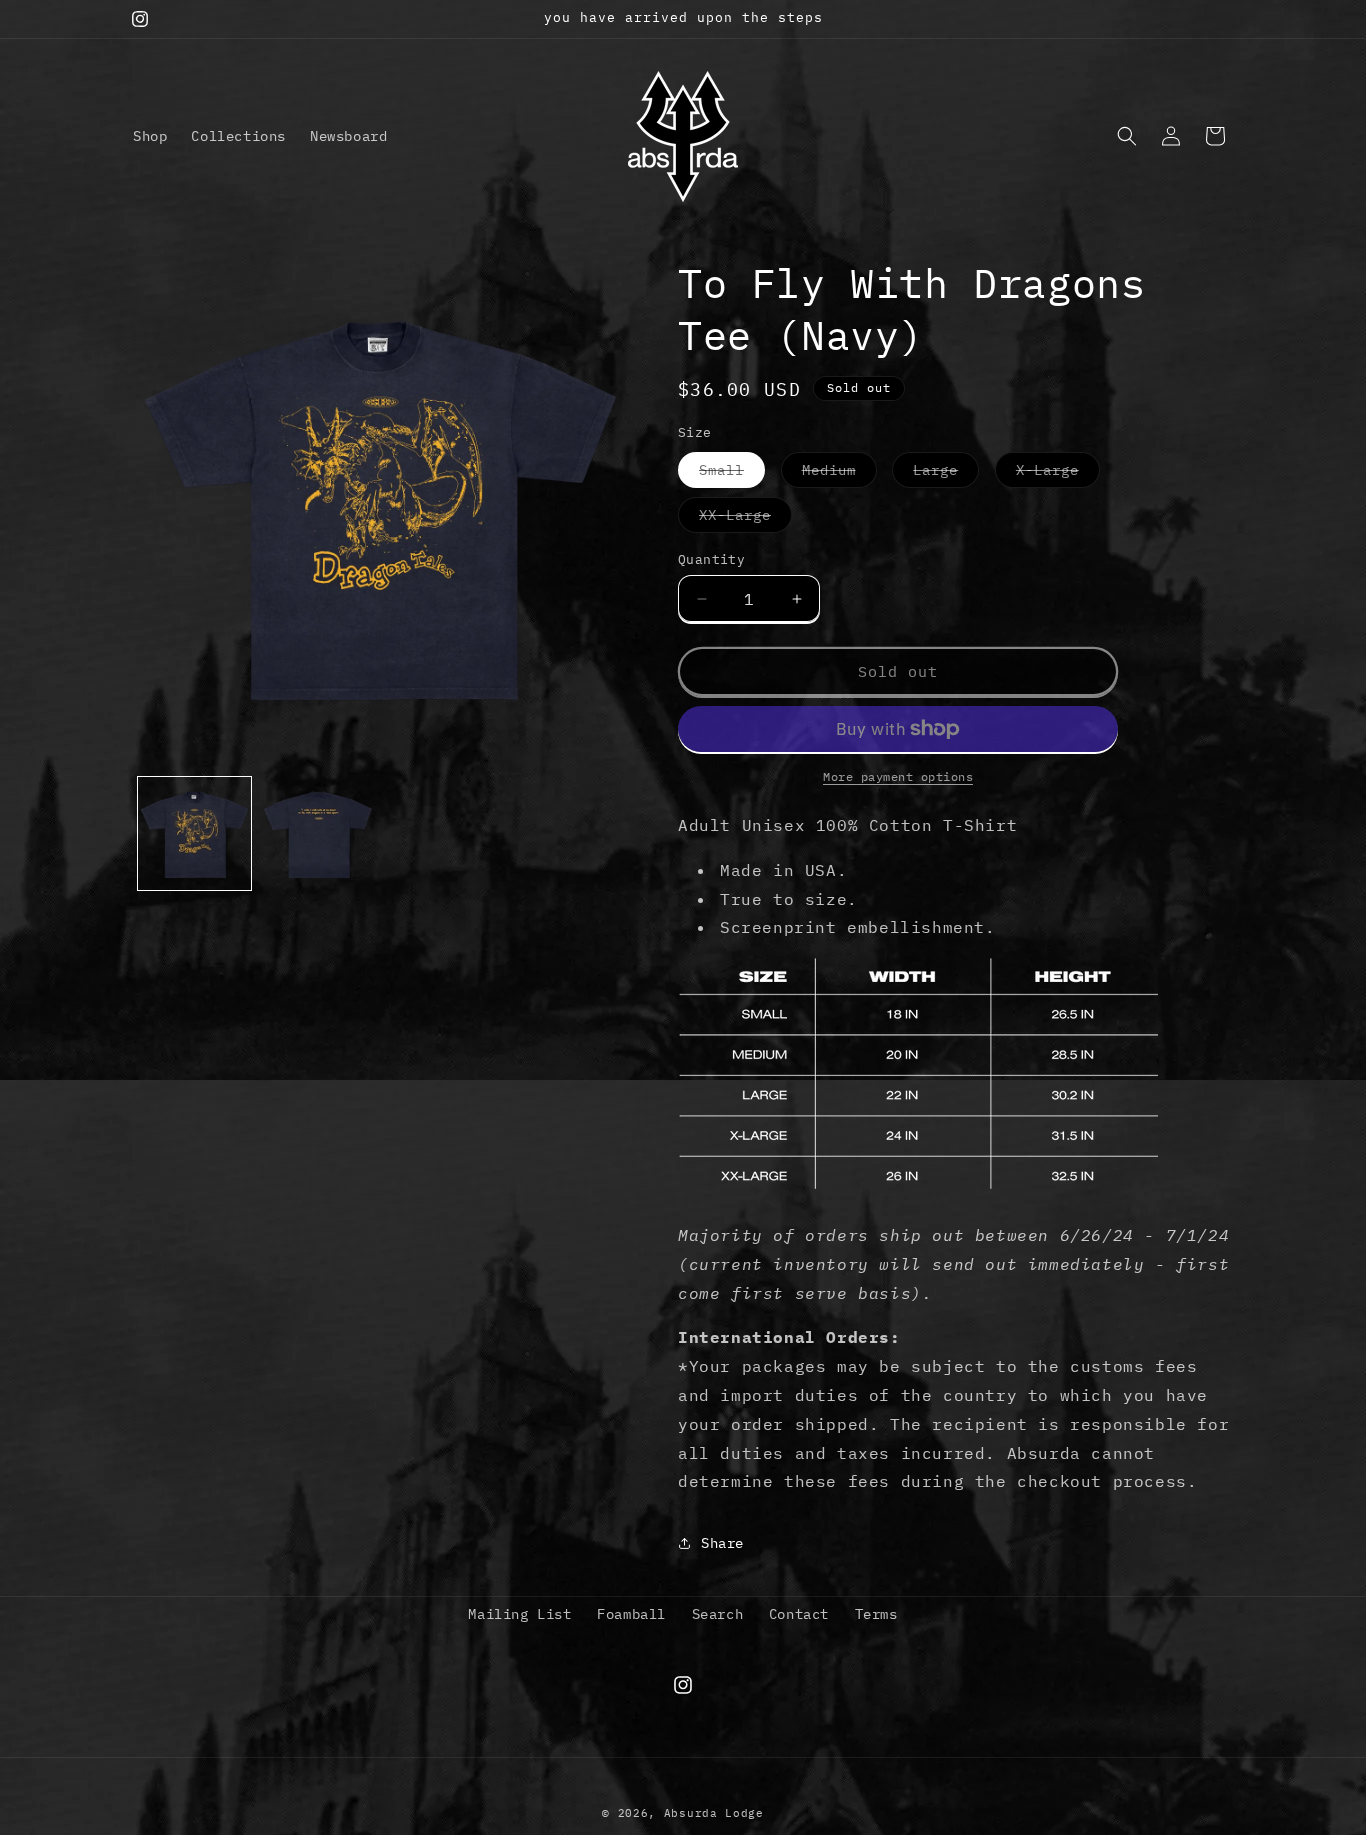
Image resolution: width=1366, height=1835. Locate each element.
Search (718, 1614)
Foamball (631, 1614)
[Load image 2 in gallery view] (317, 833)
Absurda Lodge (714, 1813)
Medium (839, 474)
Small (732, 474)
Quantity (711, 559)
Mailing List (519, 1614)
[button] (1127, 136)
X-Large (1058, 474)
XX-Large (745, 519)
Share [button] (722, 1543)
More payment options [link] (898, 776)
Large (946, 474)
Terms (876, 1614)
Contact (799, 1614)
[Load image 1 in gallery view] (194, 833)
